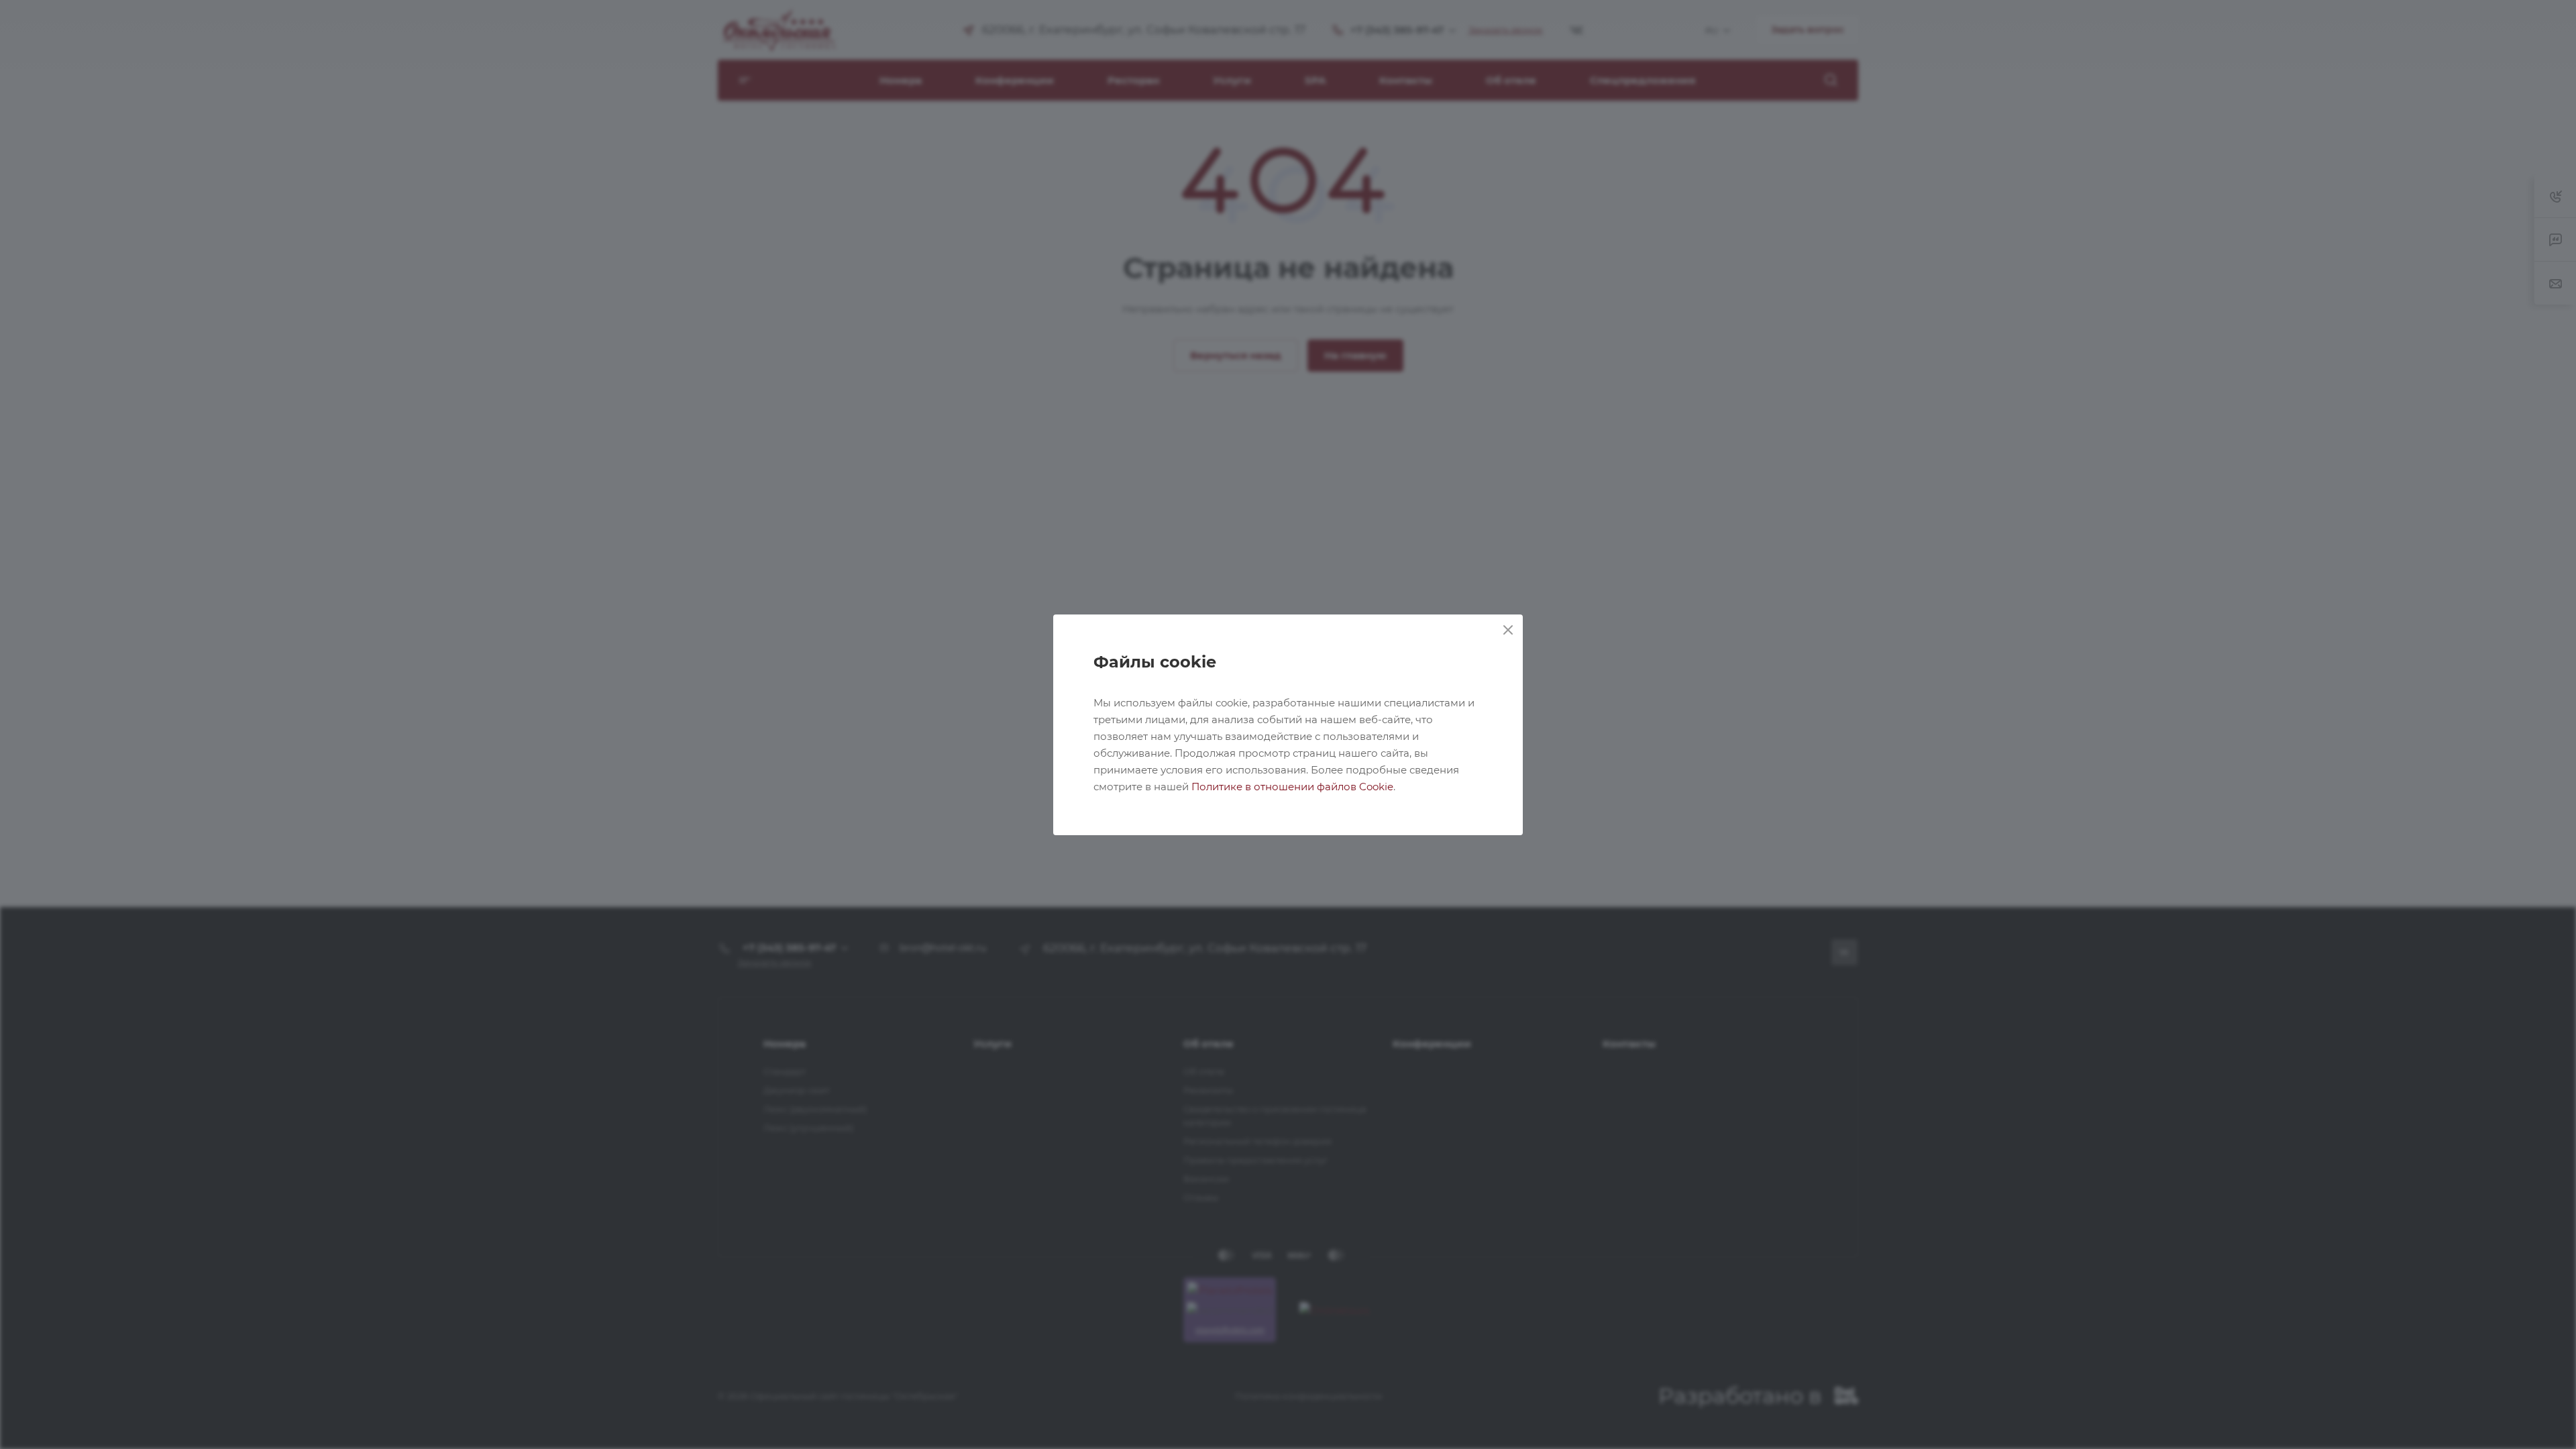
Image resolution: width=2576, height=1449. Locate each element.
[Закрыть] (1508, 630)
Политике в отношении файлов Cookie (1292, 787)
